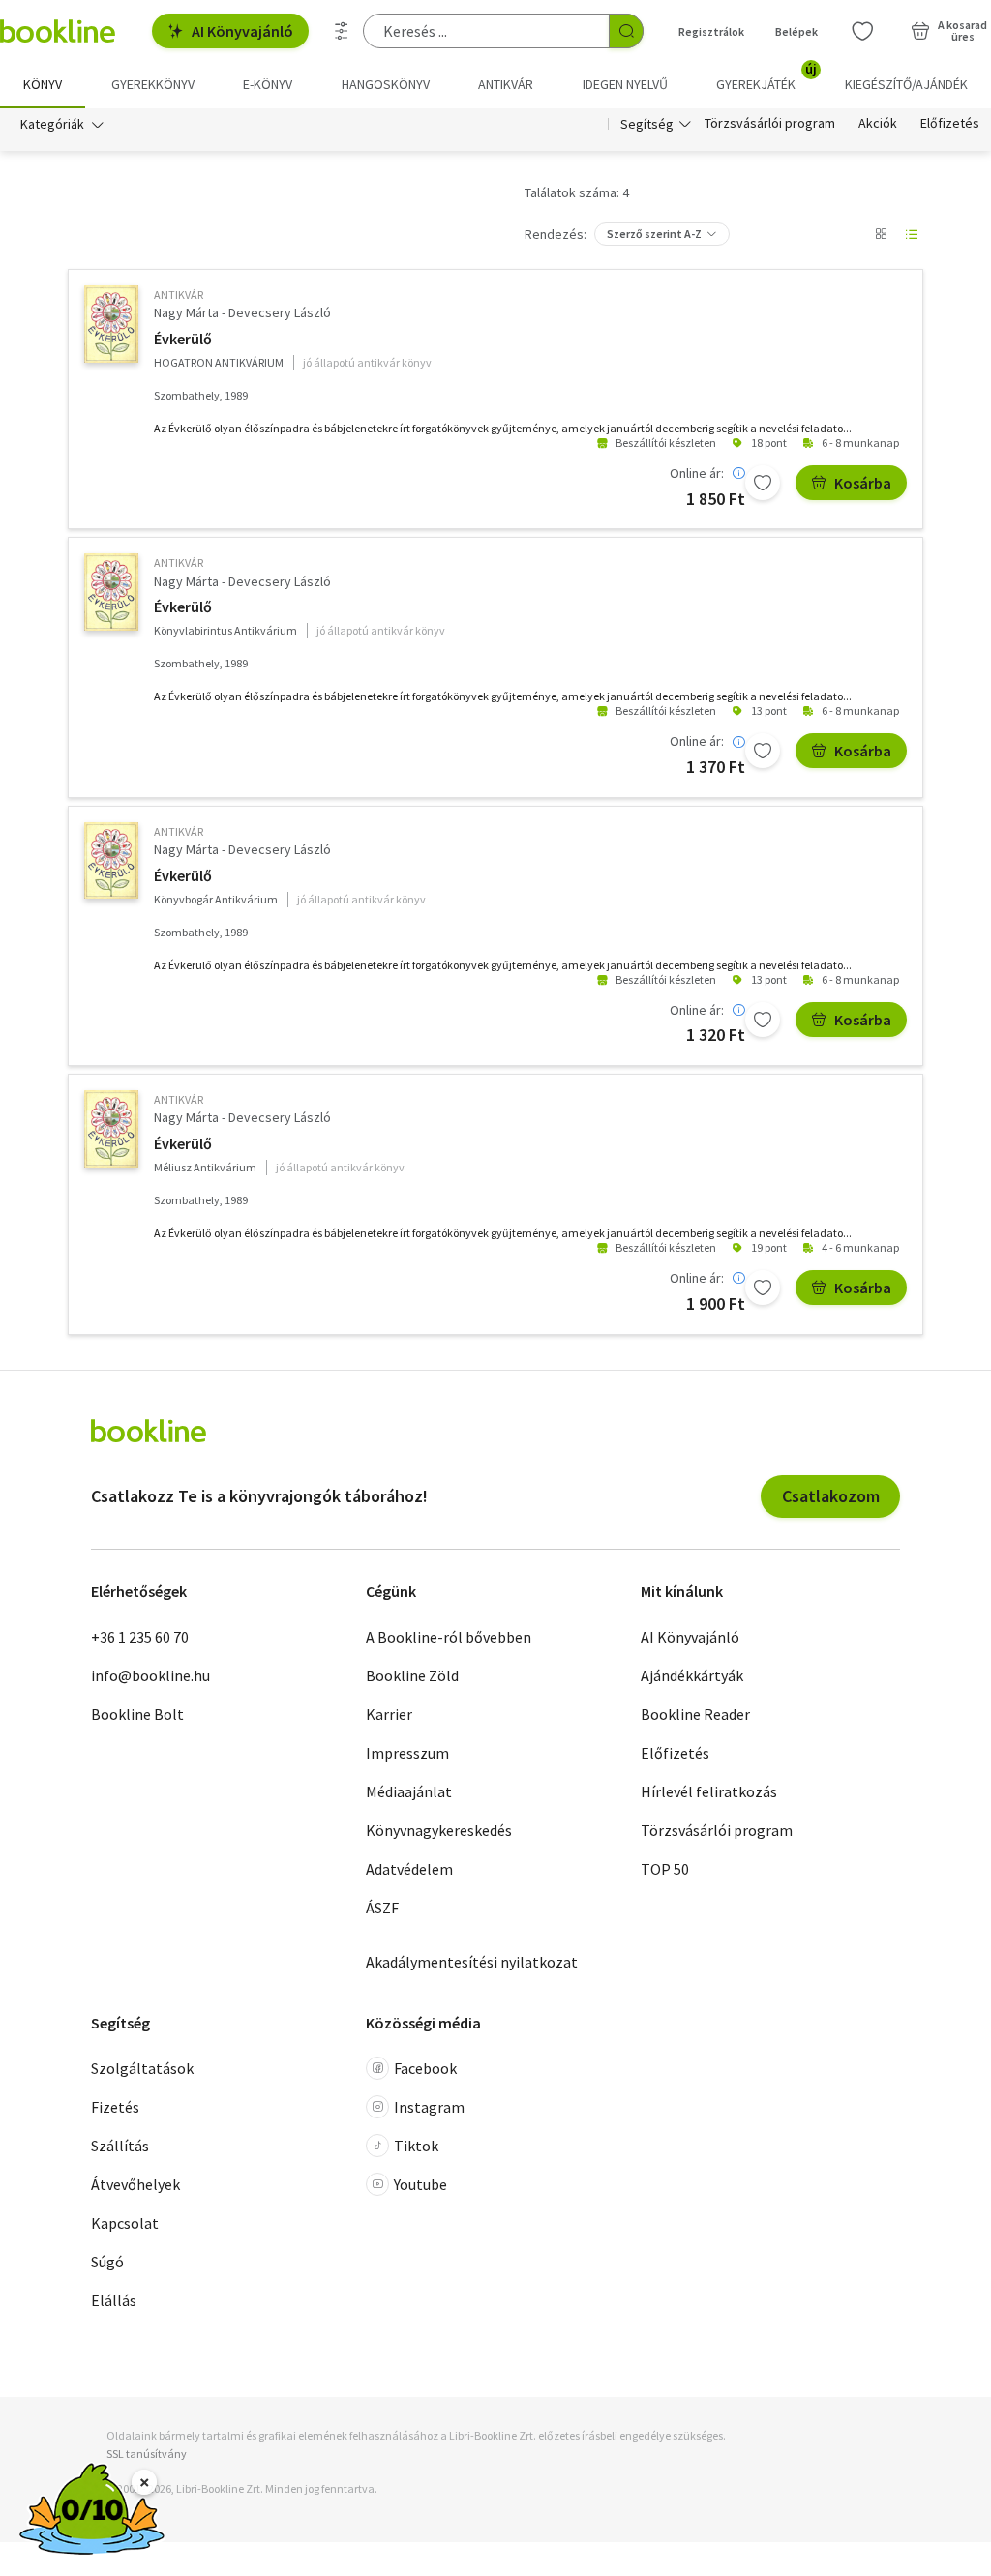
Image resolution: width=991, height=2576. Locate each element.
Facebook (425, 2068)
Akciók (878, 124)
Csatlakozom (831, 1496)
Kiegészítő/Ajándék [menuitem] (906, 84)
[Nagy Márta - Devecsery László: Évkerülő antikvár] (111, 324)
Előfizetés (950, 124)
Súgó (107, 2262)
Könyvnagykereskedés (439, 1830)
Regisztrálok (711, 31)
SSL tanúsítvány (147, 2454)
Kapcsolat (125, 2223)
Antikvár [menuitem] (506, 84)
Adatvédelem (409, 1869)
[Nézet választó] (881, 234)
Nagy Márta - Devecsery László (242, 312)
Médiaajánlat (409, 1791)
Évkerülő (183, 339)
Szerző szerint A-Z (654, 234)
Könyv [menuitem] (43, 84)
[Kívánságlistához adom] (763, 483)
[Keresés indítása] (626, 31)
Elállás (114, 2300)
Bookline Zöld (412, 1675)
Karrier (389, 1714)
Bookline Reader (695, 1714)
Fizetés (115, 2107)
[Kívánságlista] (862, 31)
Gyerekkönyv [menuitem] (153, 84)
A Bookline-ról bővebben (449, 1637)
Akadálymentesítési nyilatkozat (472, 1962)
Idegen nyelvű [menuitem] (625, 84)
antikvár (179, 295)
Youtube (420, 2184)
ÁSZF (382, 1908)
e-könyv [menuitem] (268, 84)
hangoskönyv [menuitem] (386, 84)
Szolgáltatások (142, 2068)
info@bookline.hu (150, 1675)
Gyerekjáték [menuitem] (766, 77)
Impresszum (407, 1753)
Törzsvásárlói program (770, 124)
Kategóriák (52, 124)
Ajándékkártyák (692, 1675)
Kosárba (863, 483)
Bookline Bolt (137, 1714)
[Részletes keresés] (342, 31)
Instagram (429, 2107)
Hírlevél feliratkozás (709, 1791)
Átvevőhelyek (135, 2184)
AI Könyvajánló (242, 31)
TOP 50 (665, 1869)
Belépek (796, 31)
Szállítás (120, 2146)
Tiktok (416, 2146)
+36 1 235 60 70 (140, 1637)
